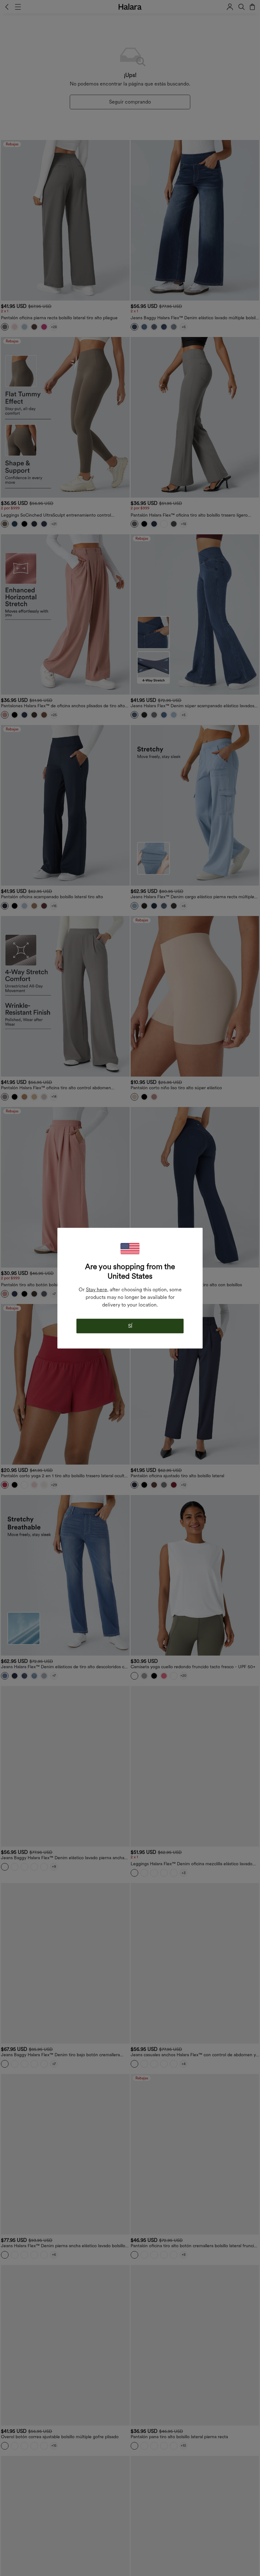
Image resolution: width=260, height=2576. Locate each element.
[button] (130, 1248)
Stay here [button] (97, 1289)
